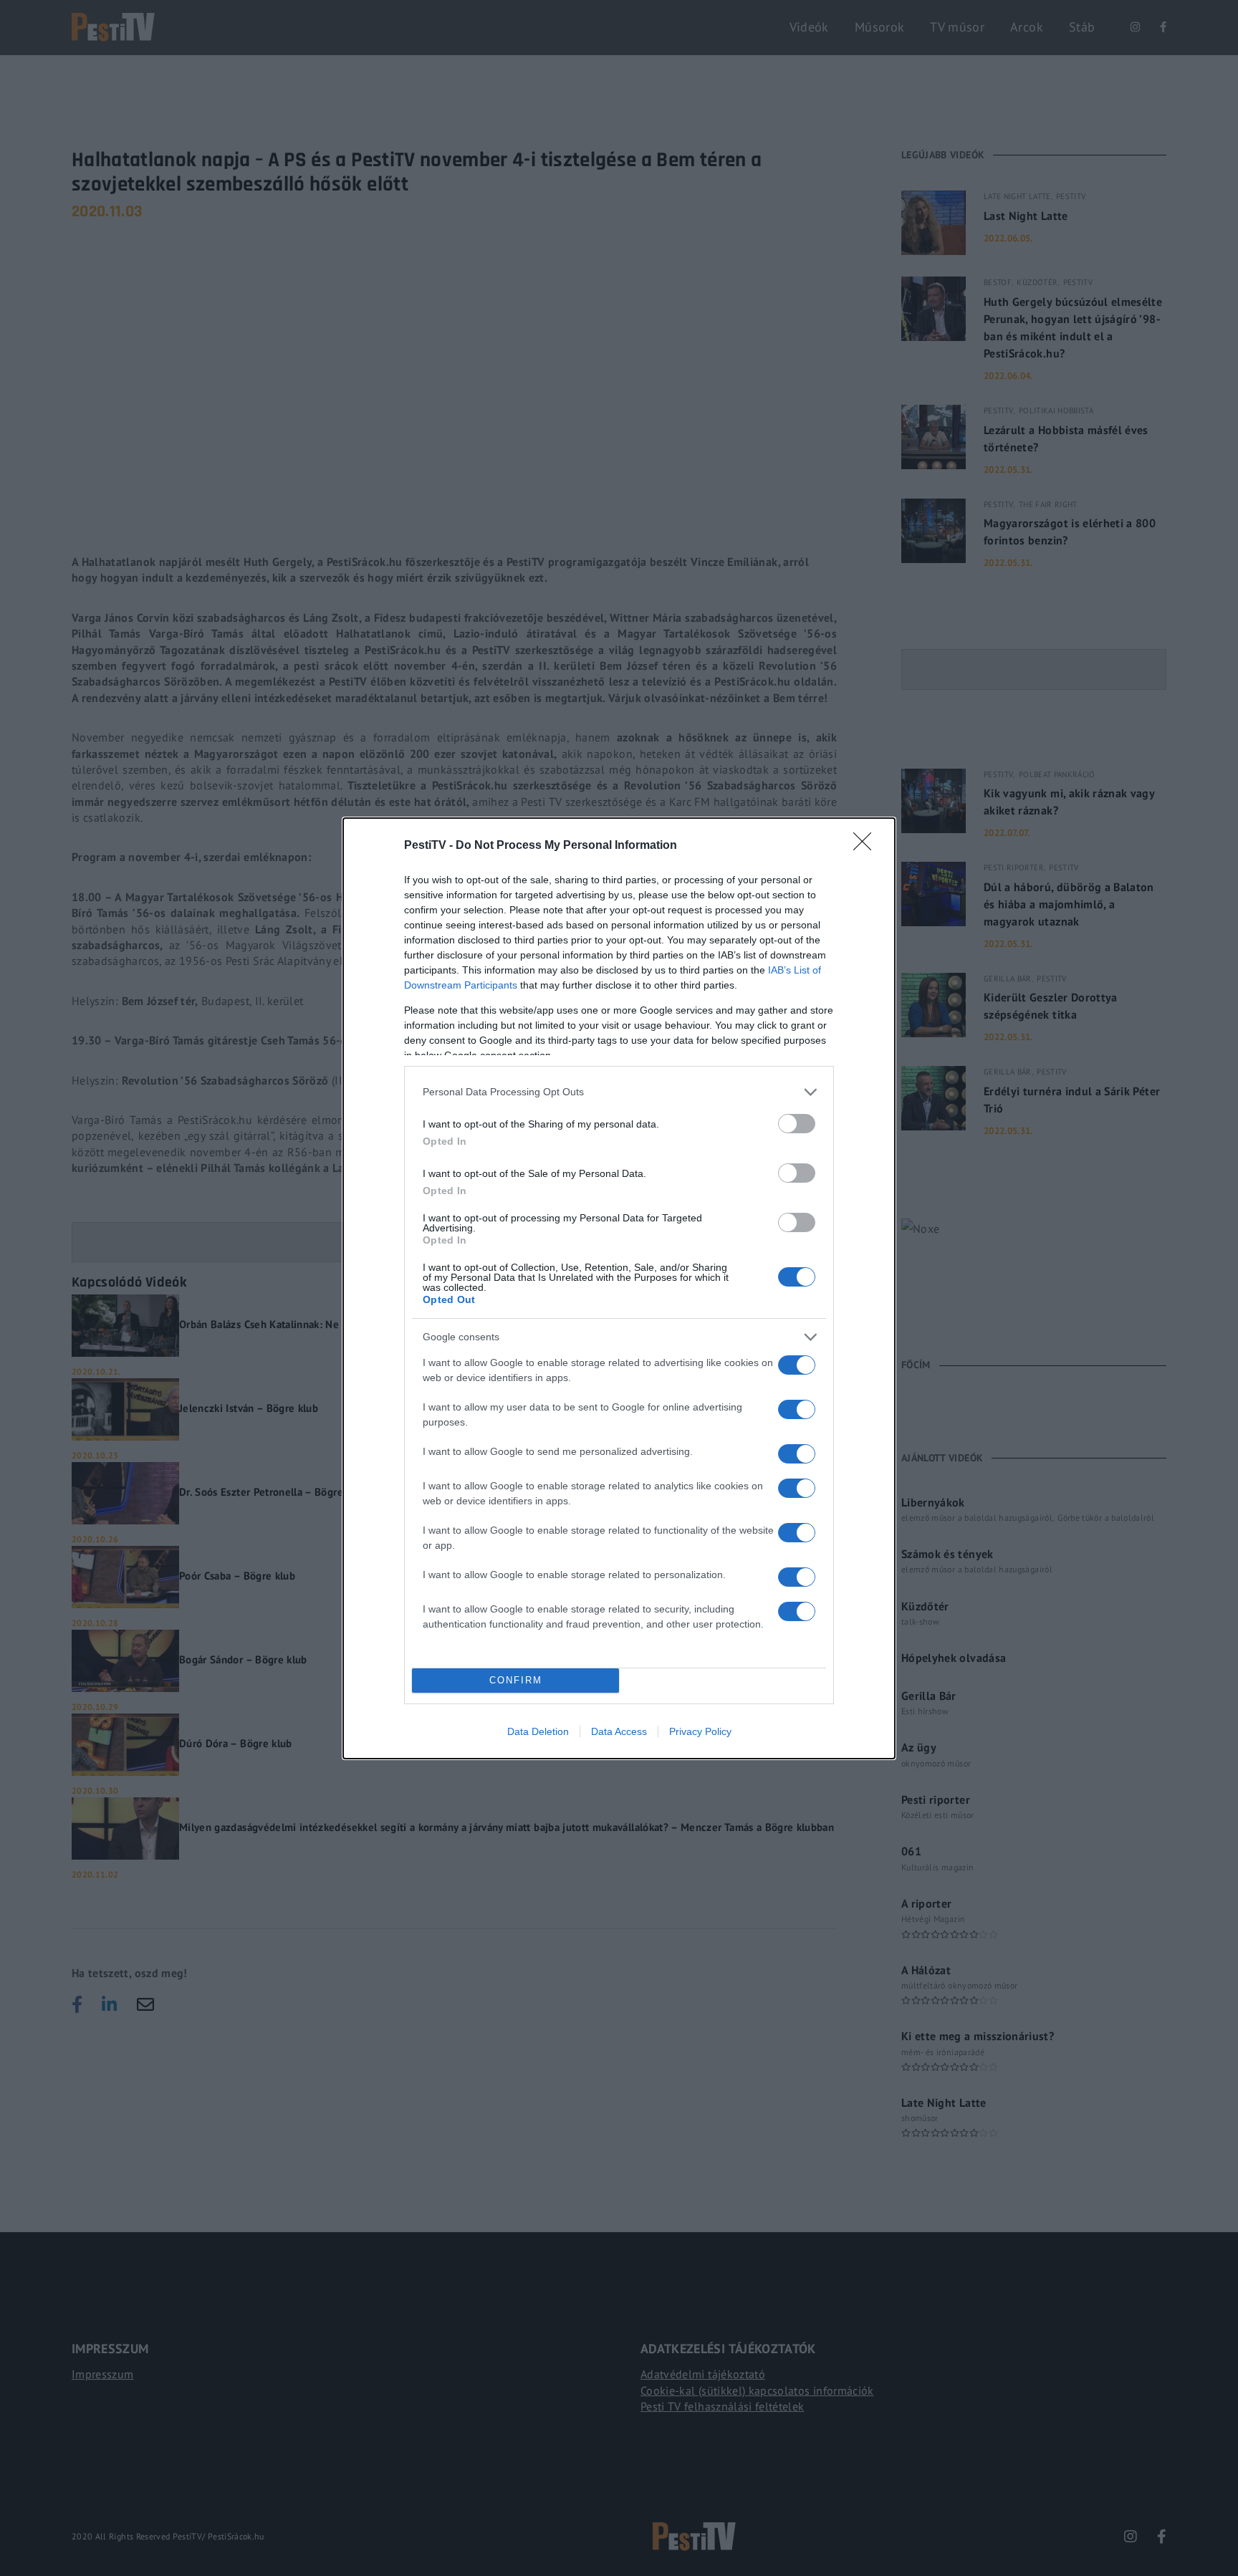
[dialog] (619, 1288)
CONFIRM (516, 1680)
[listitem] (619, 1092)
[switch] (797, 1124)
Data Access (619, 1731)
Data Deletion (538, 1731)
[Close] (867, 846)
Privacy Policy (700, 1731)
